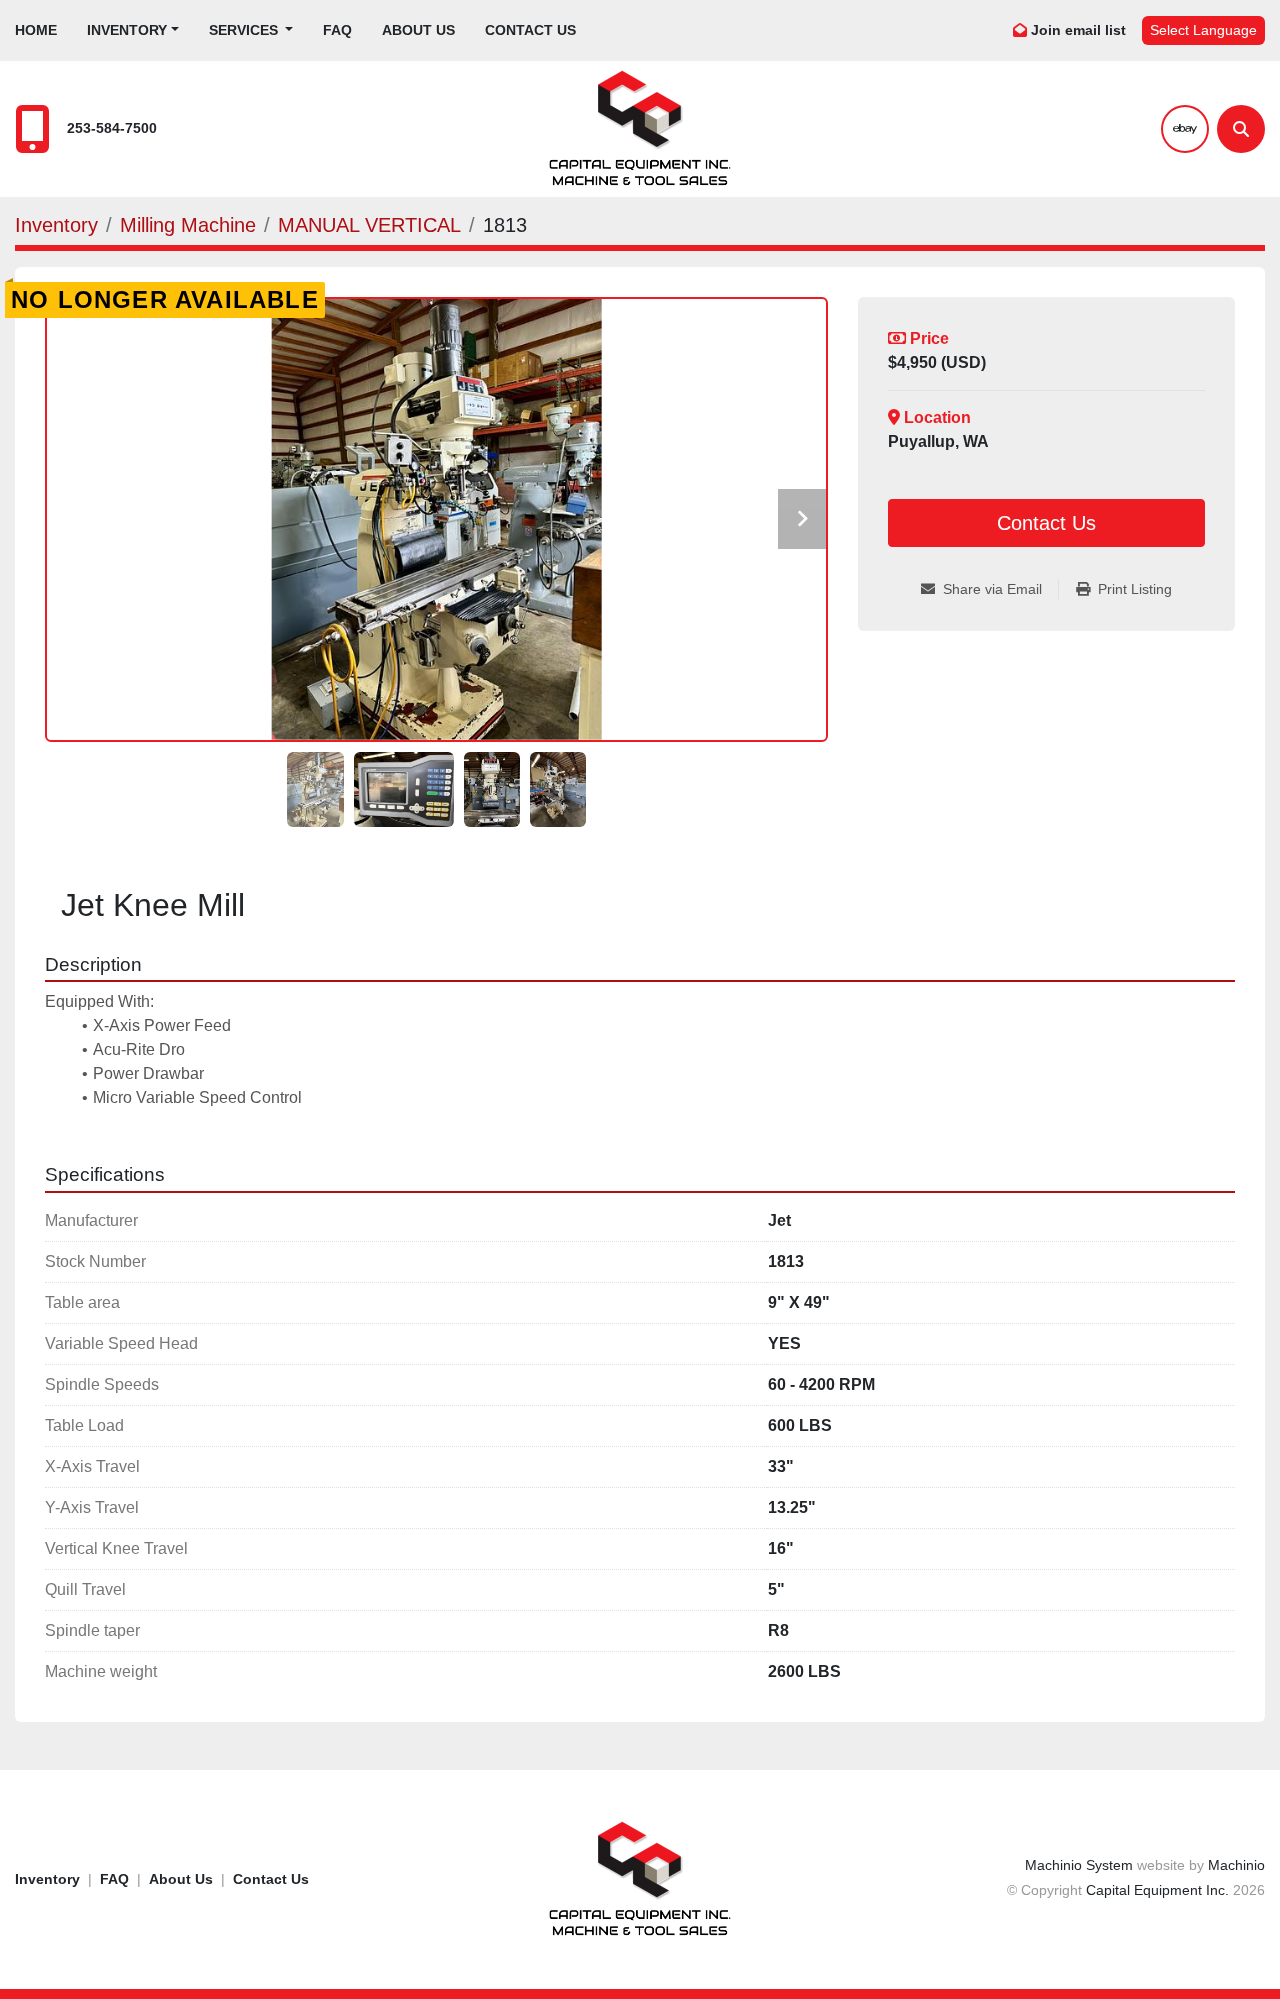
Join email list (1078, 30)
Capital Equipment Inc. (1157, 1890)
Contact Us (530, 30)
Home (36, 30)
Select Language (1203, 30)
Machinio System (1079, 1865)
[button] (133, 30)
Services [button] (245, 30)
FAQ (337, 30)
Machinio (1236, 1865)
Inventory (127, 30)
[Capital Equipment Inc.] (639, 1878)
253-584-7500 (112, 128)
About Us (418, 30)
